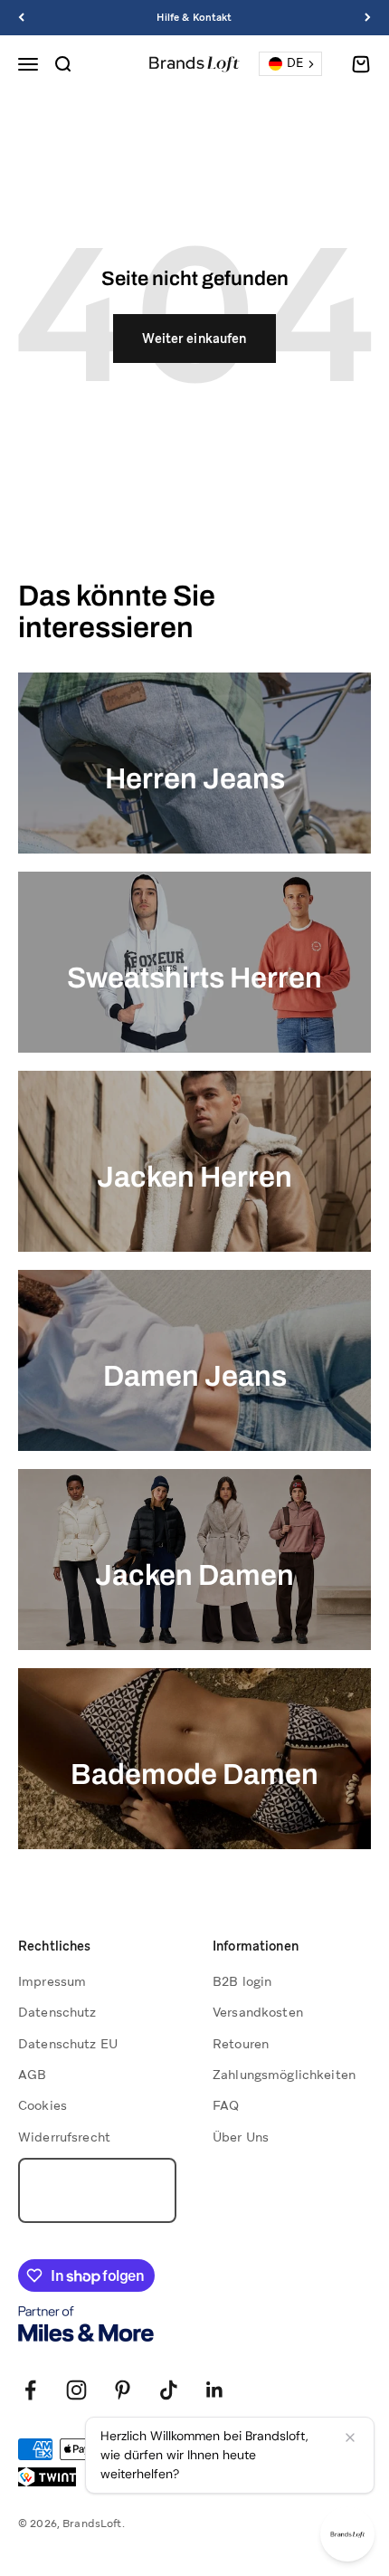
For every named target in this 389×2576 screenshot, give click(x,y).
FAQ (226, 2105)
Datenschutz (57, 2012)
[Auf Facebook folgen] (30, 2390)
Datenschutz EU (68, 2044)
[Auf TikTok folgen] (169, 2390)
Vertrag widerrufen (97, 2190)
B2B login (242, 1981)
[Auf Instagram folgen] (76, 2390)
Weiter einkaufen (194, 339)
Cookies (43, 2105)
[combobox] (290, 64)
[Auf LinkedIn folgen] (215, 2390)
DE (295, 63)
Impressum (52, 1981)
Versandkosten (258, 2012)
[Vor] (368, 18)
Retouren (241, 2044)
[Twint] (47, 2477)
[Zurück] (21, 18)
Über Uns (241, 2137)
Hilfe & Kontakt (194, 17)
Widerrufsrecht (64, 2137)
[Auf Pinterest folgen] (123, 2390)
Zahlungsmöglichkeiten (284, 2075)
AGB (32, 2075)
